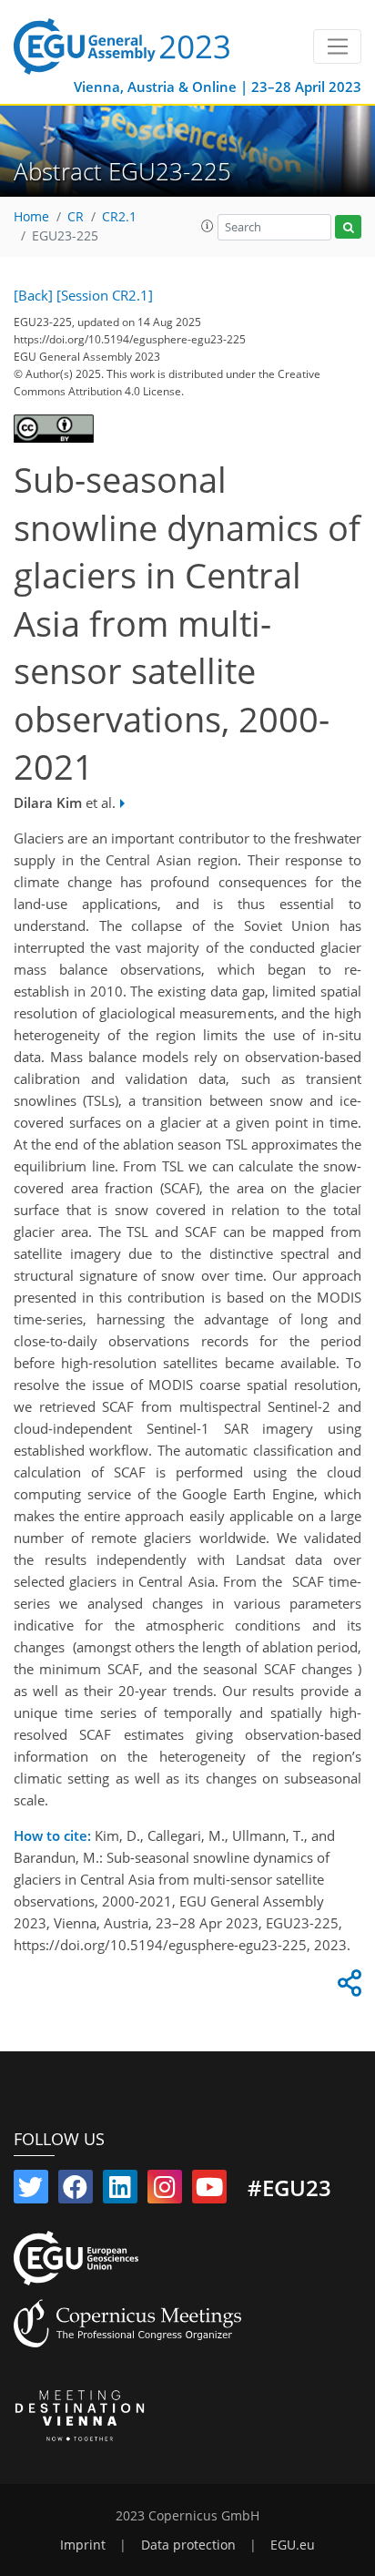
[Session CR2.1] (105, 295)
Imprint (83, 2545)
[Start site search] (348, 227)
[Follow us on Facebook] (76, 2191)
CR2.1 (119, 217)
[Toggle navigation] (337, 46)
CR (76, 217)
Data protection (188, 2545)
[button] (208, 226)
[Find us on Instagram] (165, 2191)
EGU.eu (293, 2545)
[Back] (33, 295)
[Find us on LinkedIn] (120, 2191)
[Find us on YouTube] (209, 2191)
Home (31, 217)
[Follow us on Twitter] (31, 2191)
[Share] (347, 1988)
